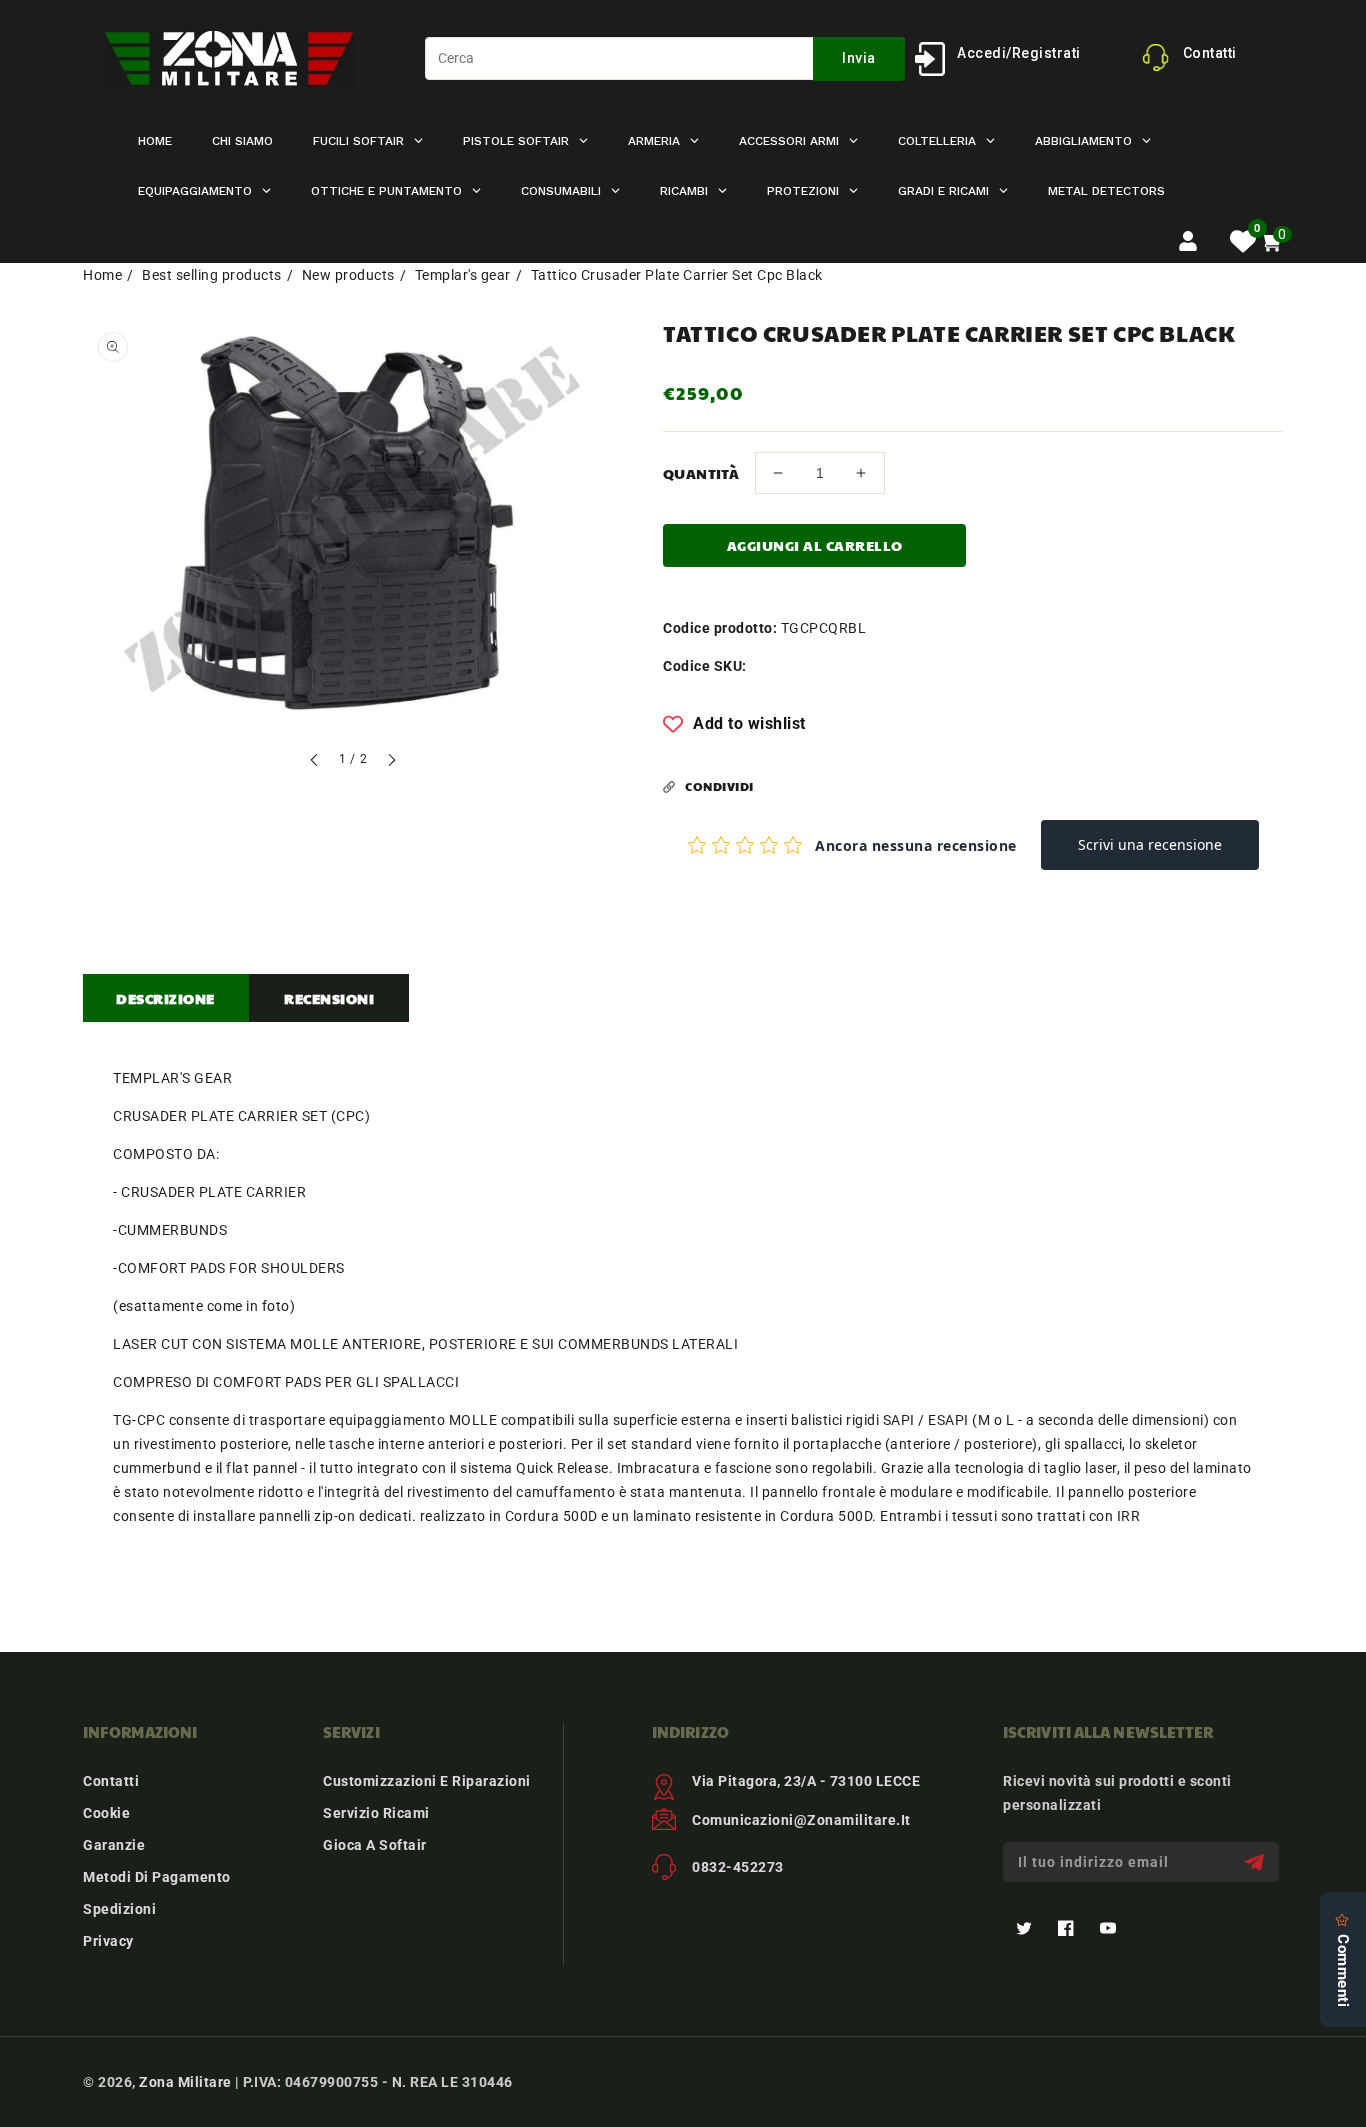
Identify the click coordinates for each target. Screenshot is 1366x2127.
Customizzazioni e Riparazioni (427, 1781)
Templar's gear (463, 275)
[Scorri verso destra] (391, 762)
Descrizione (165, 998)
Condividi (719, 786)
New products (348, 275)
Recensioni (329, 998)
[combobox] (665, 58)
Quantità (701, 473)
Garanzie (114, 1845)
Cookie (106, 1813)
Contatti (111, 1781)
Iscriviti (1256, 1862)
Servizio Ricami (376, 1813)
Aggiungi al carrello (815, 545)
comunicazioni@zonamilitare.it (801, 1820)
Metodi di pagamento (157, 1877)
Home (102, 275)
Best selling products (212, 275)
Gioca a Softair (375, 1845)
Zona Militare (185, 2082)
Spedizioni (119, 1909)
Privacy (108, 1941)
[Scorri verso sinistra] (315, 762)
